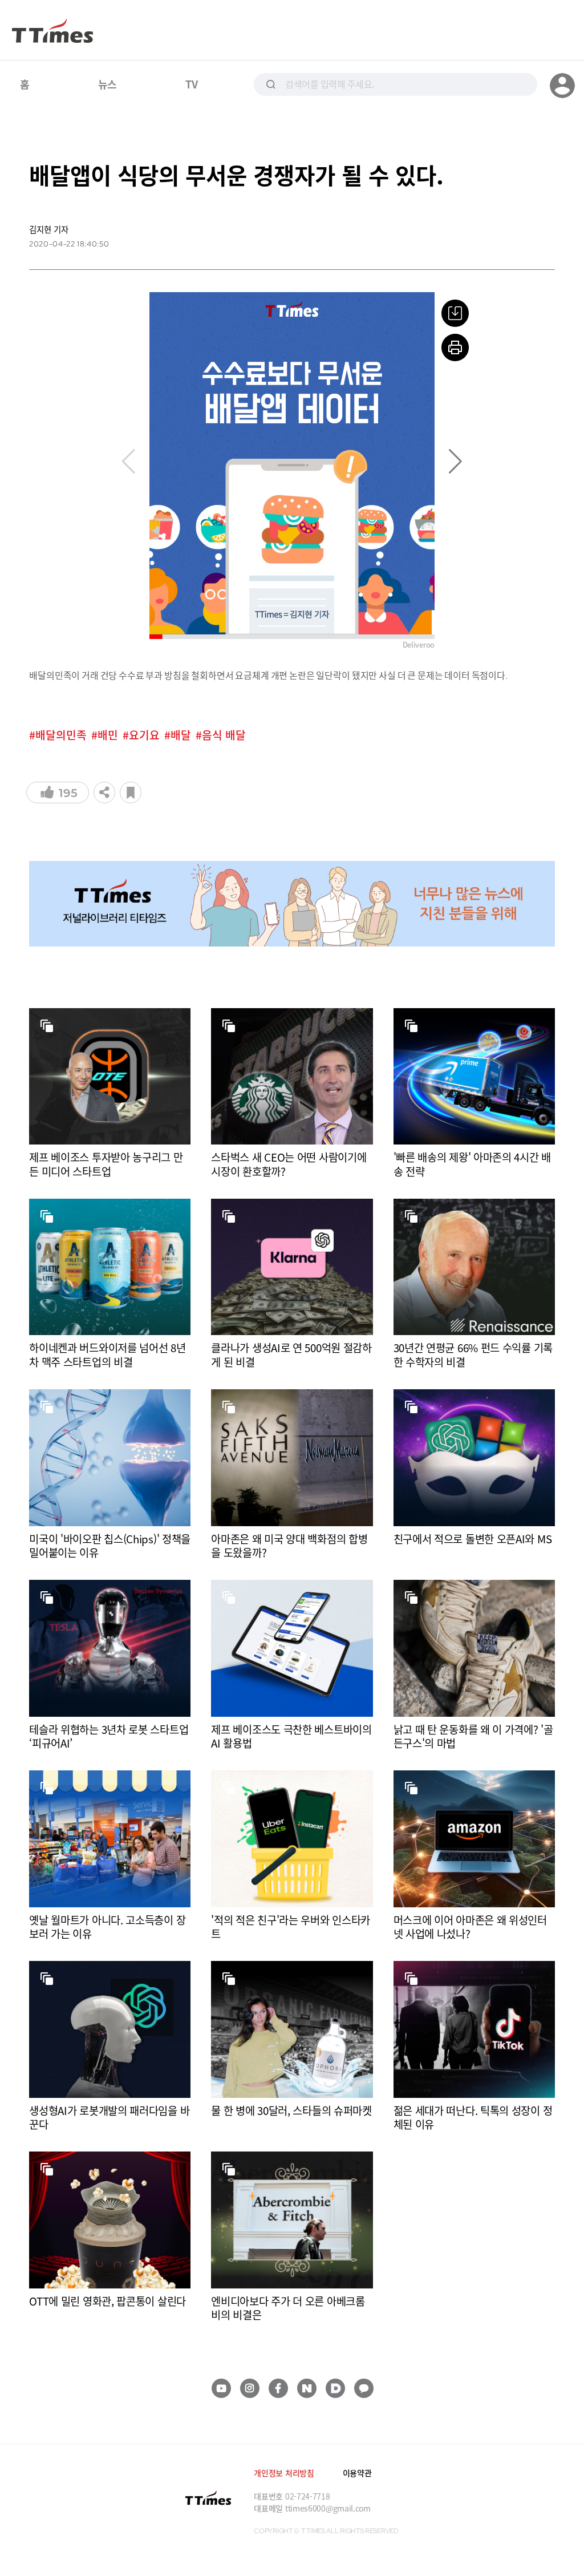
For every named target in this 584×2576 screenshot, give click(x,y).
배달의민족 (61, 735)
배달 (181, 735)
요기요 (144, 735)
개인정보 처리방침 (284, 2473)
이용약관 (357, 2473)
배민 (108, 735)
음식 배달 (224, 735)
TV (191, 84)
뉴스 (108, 84)
